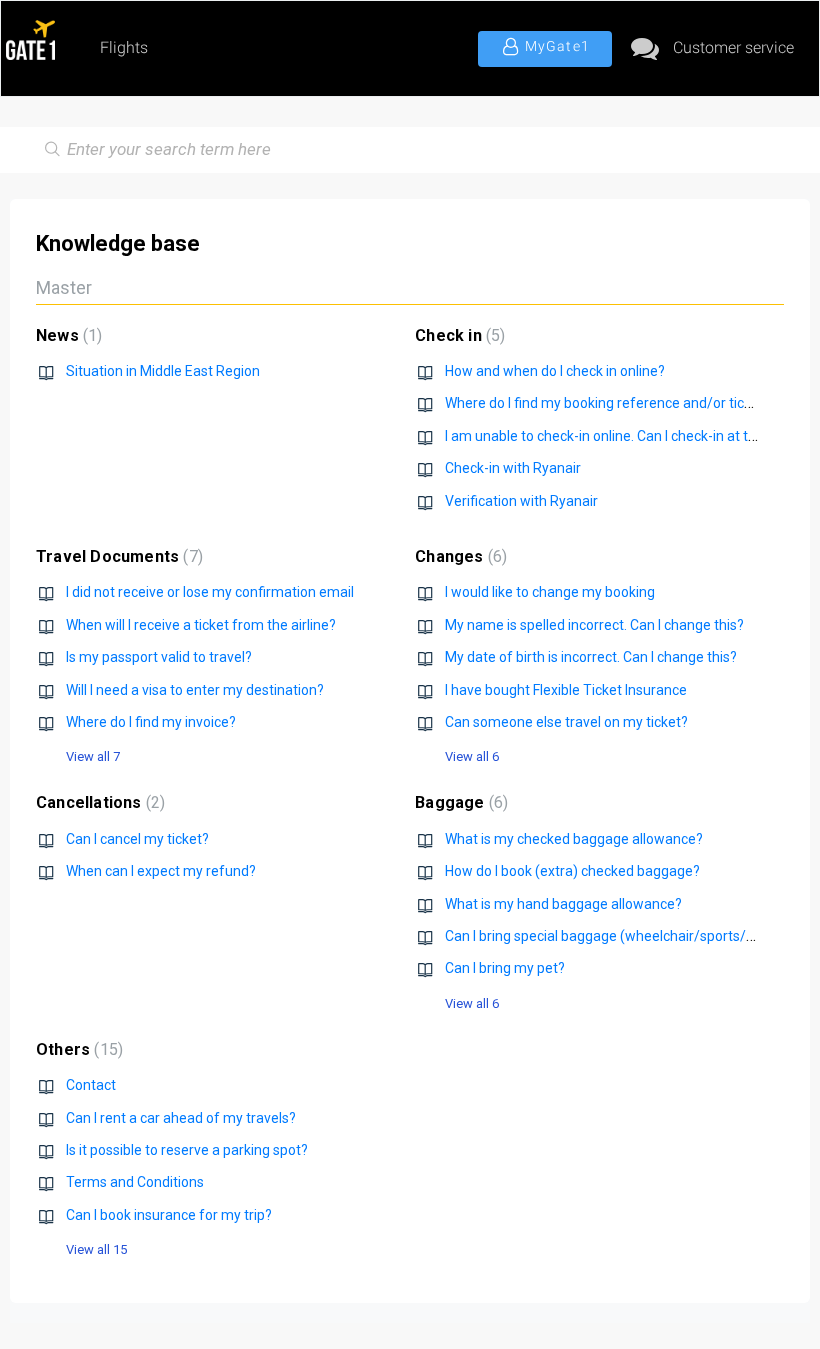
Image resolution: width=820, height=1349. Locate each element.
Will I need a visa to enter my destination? (195, 690)
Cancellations (98, 802)
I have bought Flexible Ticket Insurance (566, 690)
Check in (457, 335)
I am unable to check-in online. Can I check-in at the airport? (630, 436)
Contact (91, 1085)
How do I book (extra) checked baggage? (572, 871)
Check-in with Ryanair (513, 468)
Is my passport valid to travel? (159, 657)
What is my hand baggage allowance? (563, 904)
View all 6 (472, 756)
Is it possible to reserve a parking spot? (187, 1150)
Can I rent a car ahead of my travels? (181, 1118)
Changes (458, 556)
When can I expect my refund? (161, 871)
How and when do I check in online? (555, 371)
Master (64, 287)
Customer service (733, 47)
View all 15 (96, 1249)
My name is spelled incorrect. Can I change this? (594, 625)
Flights (124, 47)
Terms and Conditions (135, 1182)
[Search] (48, 150)
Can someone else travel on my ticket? (566, 722)
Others (77, 1049)
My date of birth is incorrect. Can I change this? (591, 657)
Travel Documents (117, 556)
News (66, 335)
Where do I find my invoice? (151, 722)
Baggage (459, 802)
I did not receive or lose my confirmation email (210, 592)
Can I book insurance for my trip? (169, 1215)
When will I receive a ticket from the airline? (201, 625)
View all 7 (93, 756)
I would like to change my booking (550, 592)
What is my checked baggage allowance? (574, 839)
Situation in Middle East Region (163, 371)
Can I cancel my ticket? (137, 839)
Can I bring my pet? (505, 968)
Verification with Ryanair (521, 501)
